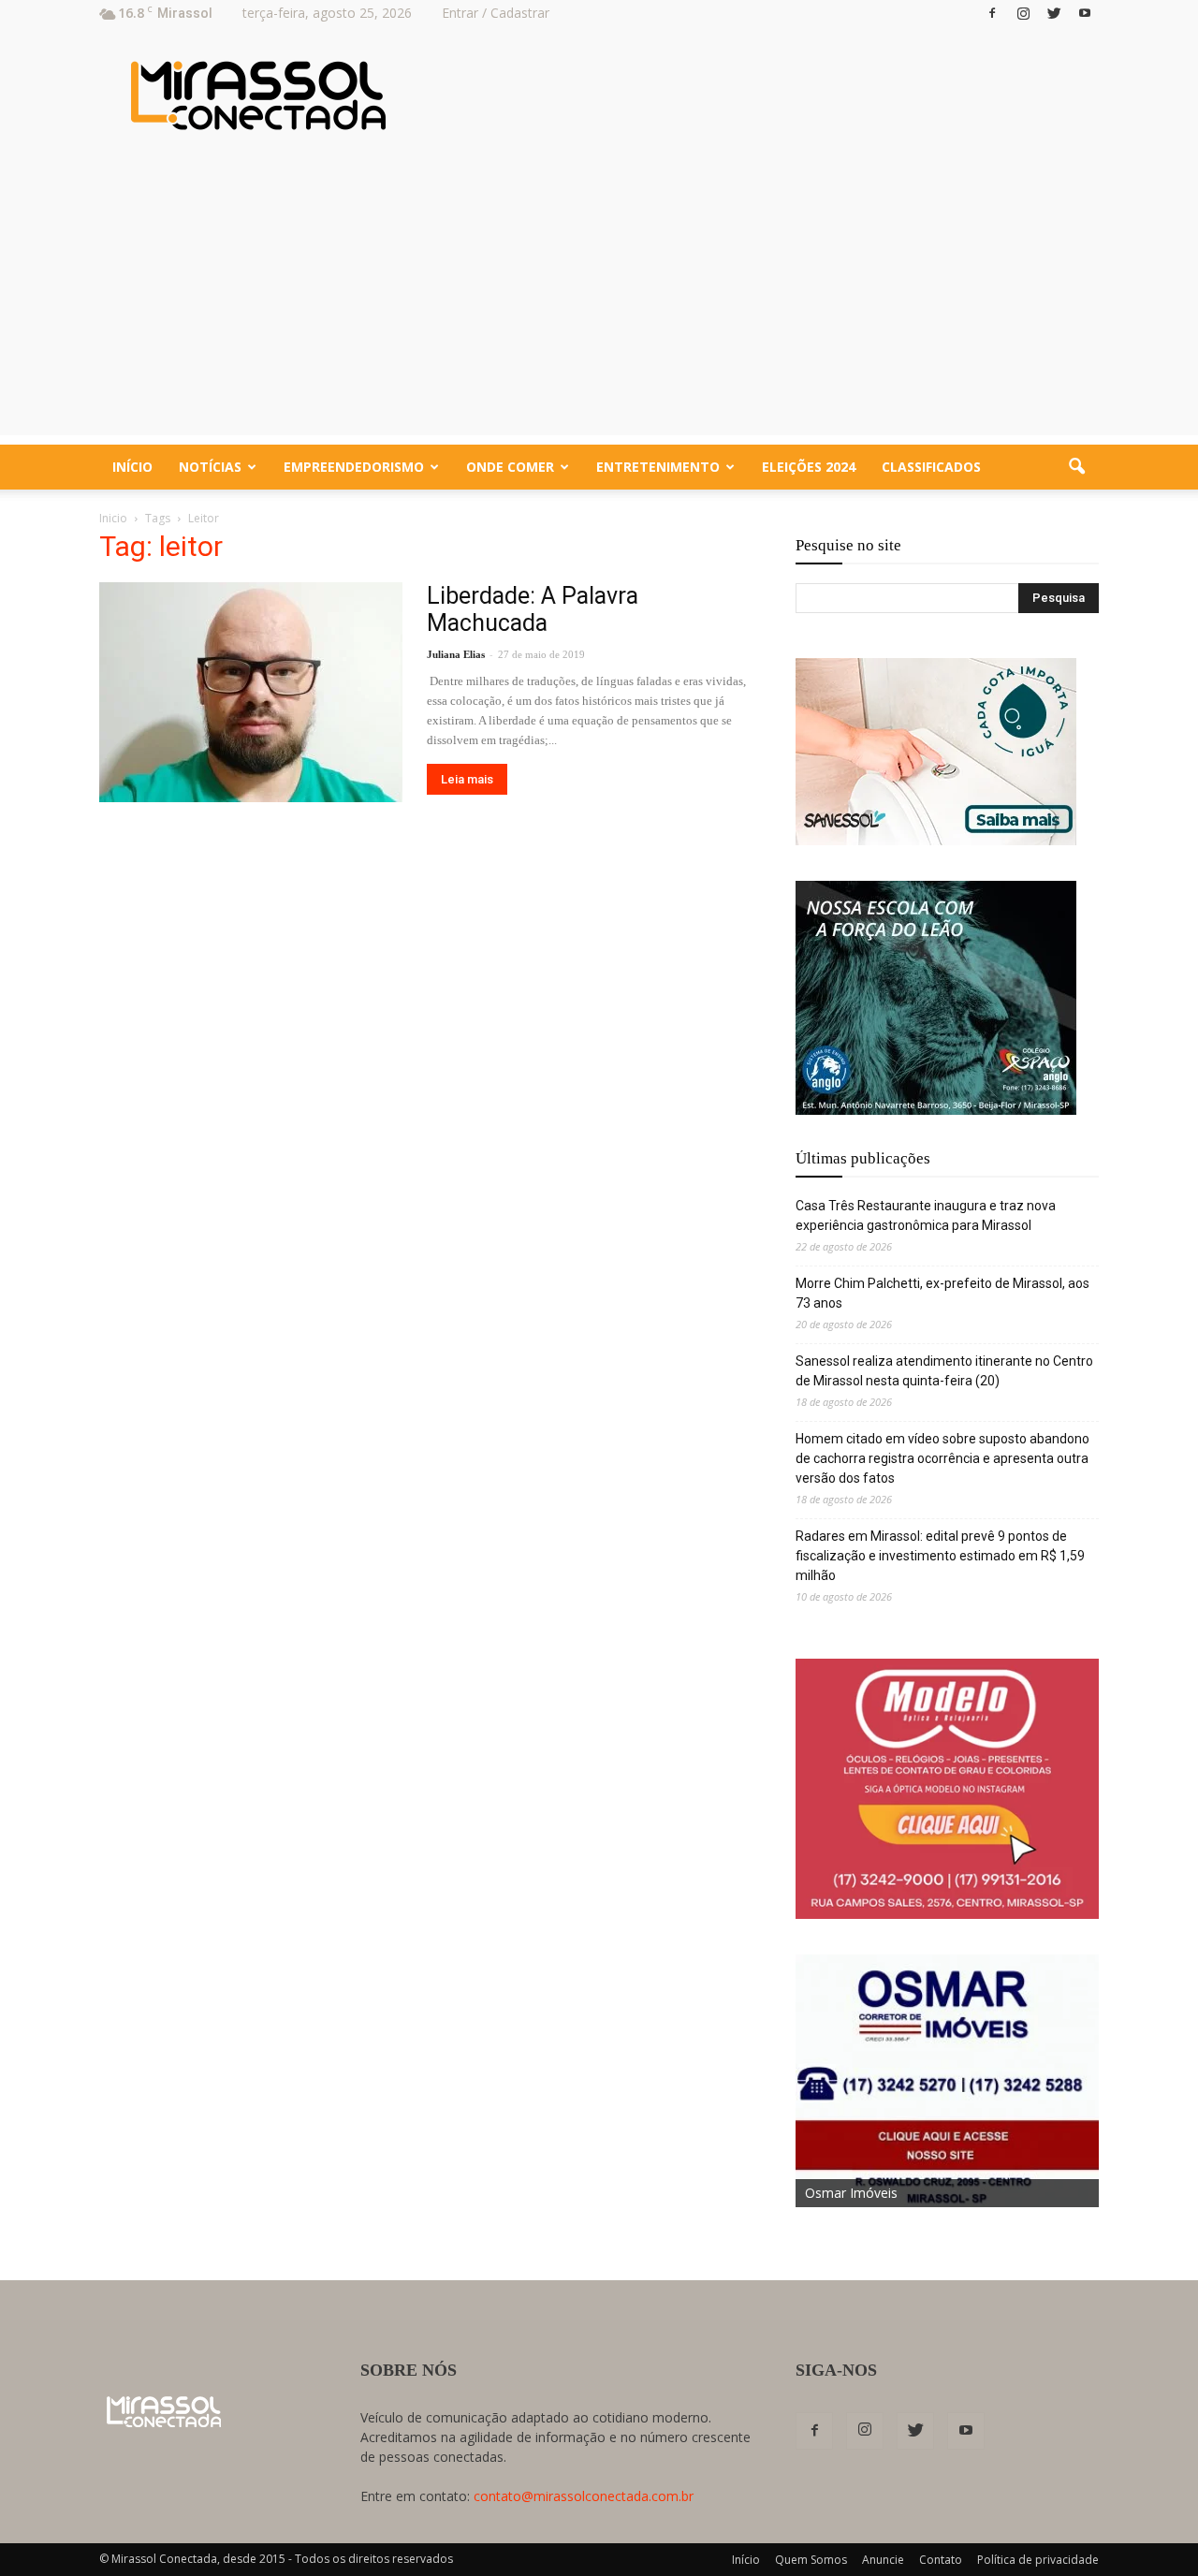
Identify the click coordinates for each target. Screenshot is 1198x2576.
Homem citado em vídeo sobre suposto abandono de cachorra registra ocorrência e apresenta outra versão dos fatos (942, 1458)
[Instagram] (1023, 13)
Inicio (113, 518)
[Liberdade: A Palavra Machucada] (251, 692)
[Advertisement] (599, 304)
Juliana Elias (456, 654)
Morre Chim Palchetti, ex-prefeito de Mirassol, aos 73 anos (942, 1293)
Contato (941, 2560)
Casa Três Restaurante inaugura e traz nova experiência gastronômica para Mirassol (926, 1215)
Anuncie (883, 2560)
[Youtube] (1085, 13)
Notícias (210, 467)
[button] (1076, 467)
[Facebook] (992, 13)
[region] (936, 752)
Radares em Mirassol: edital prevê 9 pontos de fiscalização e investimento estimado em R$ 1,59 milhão (940, 1556)
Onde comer (510, 467)
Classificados (931, 467)
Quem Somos (811, 2560)
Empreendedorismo (354, 467)
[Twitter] (1054, 13)
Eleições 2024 (809, 467)
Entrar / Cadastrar (496, 13)
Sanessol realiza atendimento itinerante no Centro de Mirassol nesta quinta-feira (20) (944, 1371)
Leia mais (467, 779)
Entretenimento (658, 467)
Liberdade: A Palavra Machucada (533, 609)
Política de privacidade (1038, 2560)
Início (132, 467)
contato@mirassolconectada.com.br (584, 2496)
